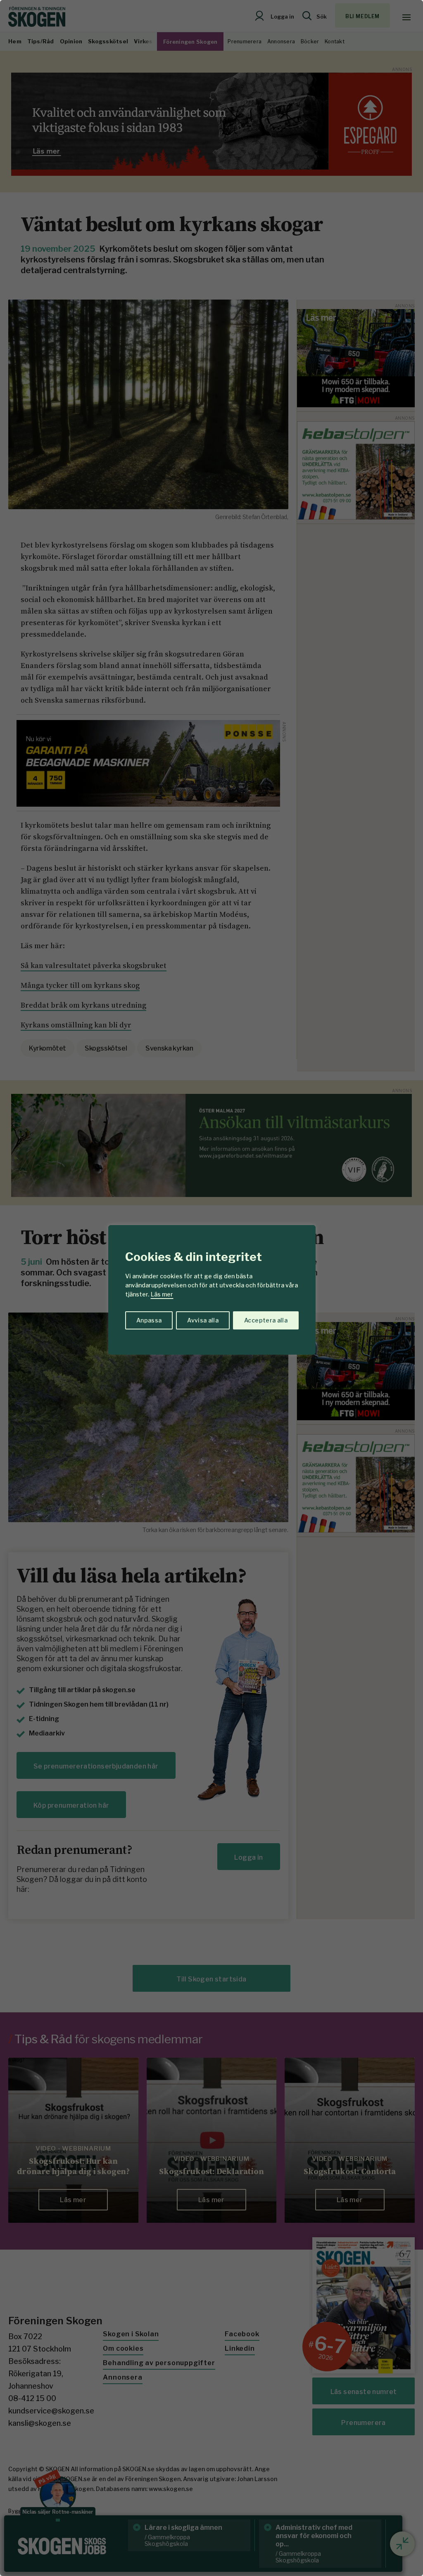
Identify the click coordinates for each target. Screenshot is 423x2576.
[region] (211, 1288)
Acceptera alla (266, 1320)
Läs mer (162, 1294)
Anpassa (149, 1320)
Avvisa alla (203, 1320)
